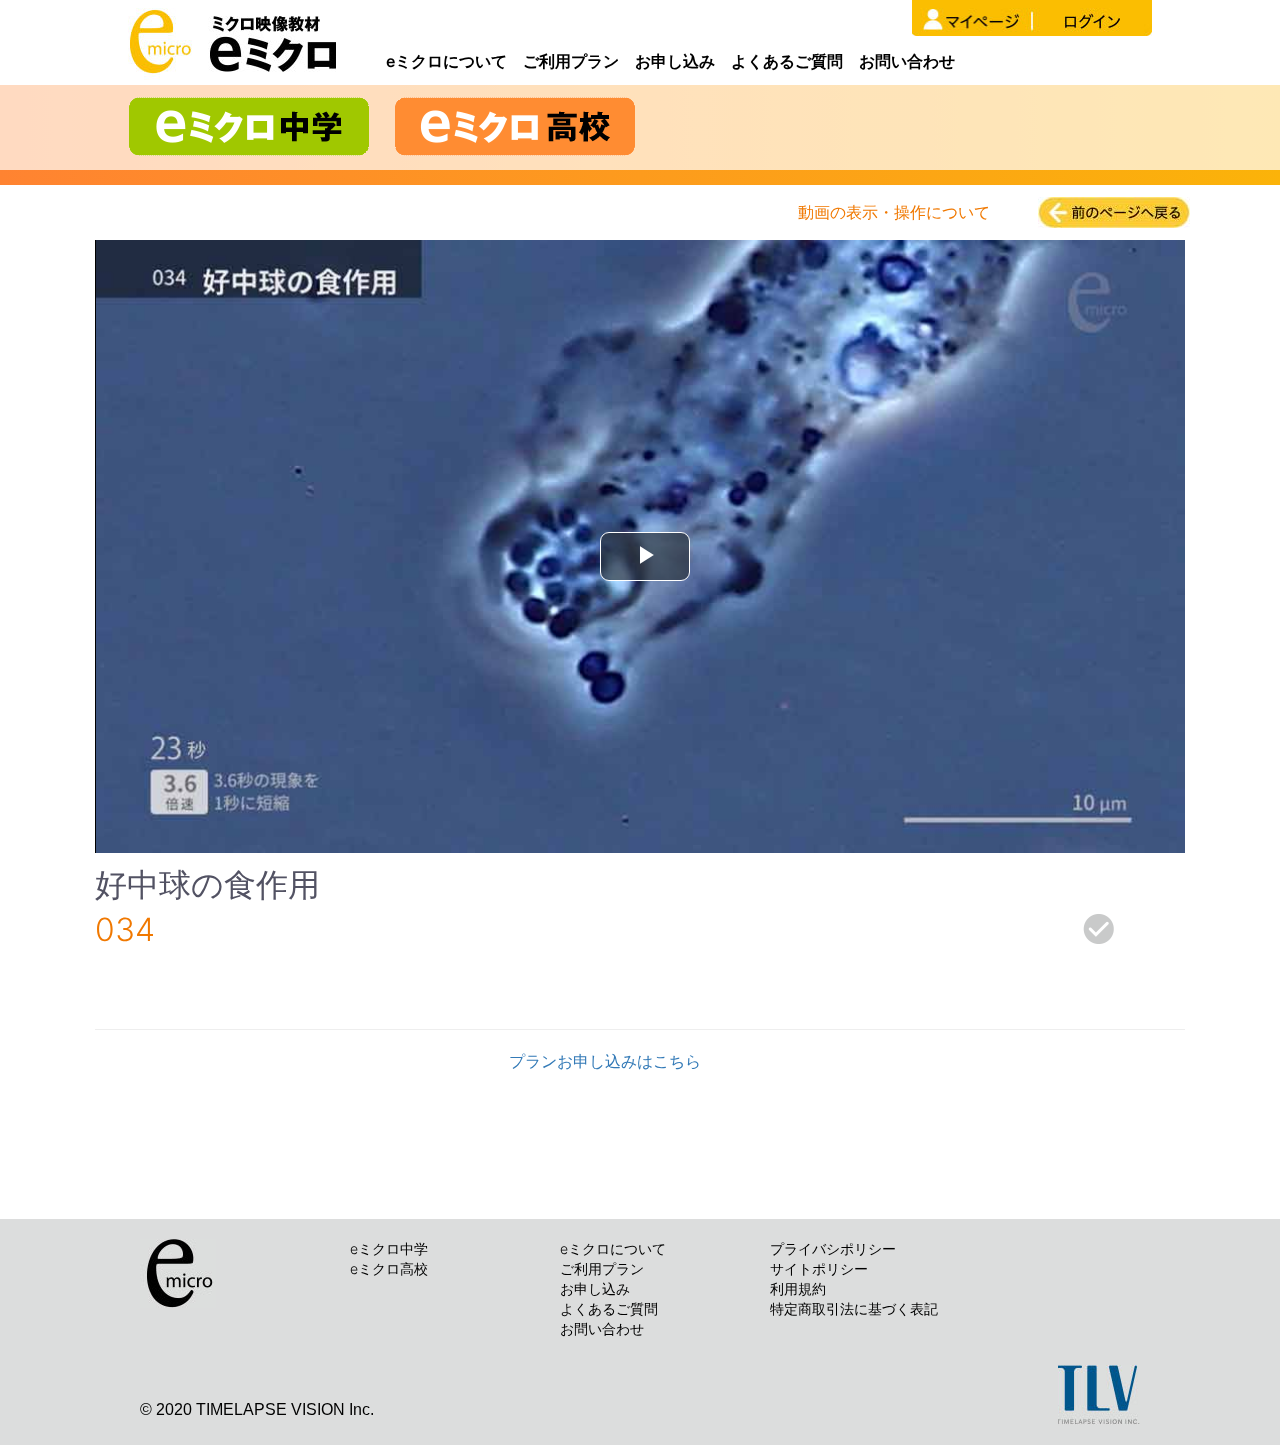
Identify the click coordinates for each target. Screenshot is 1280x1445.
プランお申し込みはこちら (605, 1061)
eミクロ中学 (389, 1248)
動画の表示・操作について (894, 212)
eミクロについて (446, 61)
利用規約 (798, 1288)
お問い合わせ (907, 61)
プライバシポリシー (833, 1248)
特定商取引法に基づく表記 (854, 1308)
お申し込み (675, 61)
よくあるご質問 (787, 61)
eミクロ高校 (389, 1268)
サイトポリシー (819, 1268)
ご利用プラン (571, 61)
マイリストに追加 (999, 941)
